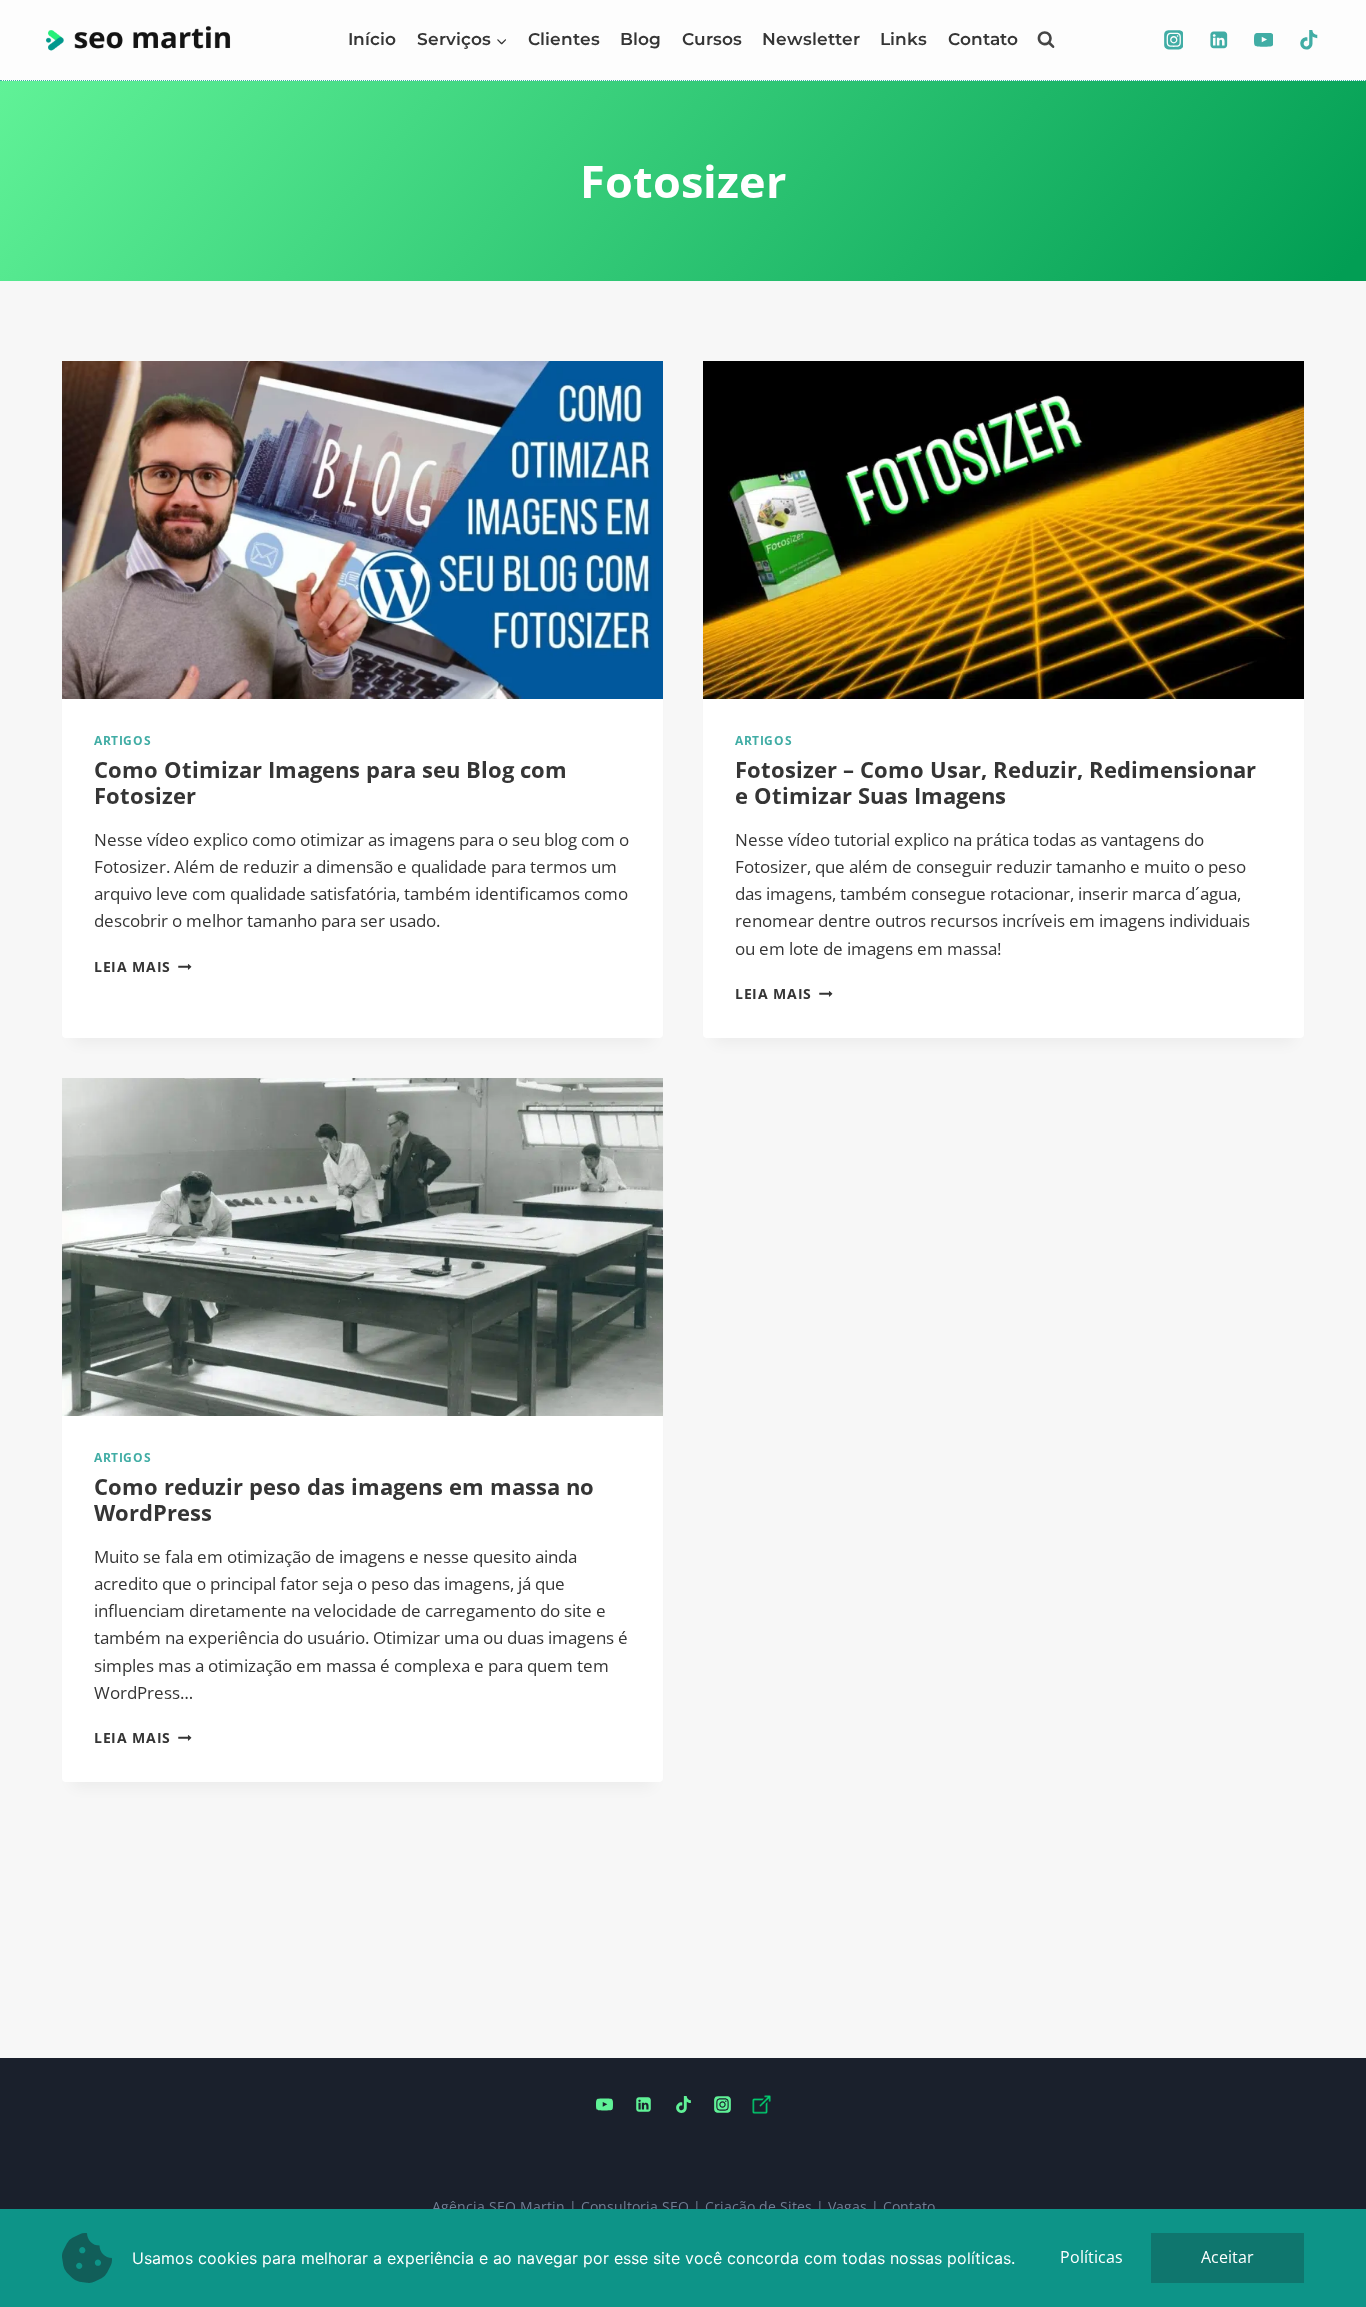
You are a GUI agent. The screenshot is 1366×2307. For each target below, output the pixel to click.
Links (903, 39)
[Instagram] (1173, 39)
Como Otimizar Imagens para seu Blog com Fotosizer (330, 782)
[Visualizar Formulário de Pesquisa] (1046, 40)
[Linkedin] (1218, 39)
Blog (640, 39)
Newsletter (811, 39)
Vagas (847, 2206)
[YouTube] (1263, 39)
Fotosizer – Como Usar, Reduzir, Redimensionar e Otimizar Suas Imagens (995, 782)
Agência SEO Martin (498, 2206)
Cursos (712, 39)
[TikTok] (1308, 39)
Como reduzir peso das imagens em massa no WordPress (344, 1499)
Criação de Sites (758, 2206)
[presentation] (362, 530)
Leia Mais (143, 966)
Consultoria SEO (635, 2206)
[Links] (761, 2105)
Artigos (122, 740)
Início (372, 39)
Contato (983, 39)
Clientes (564, 39)
